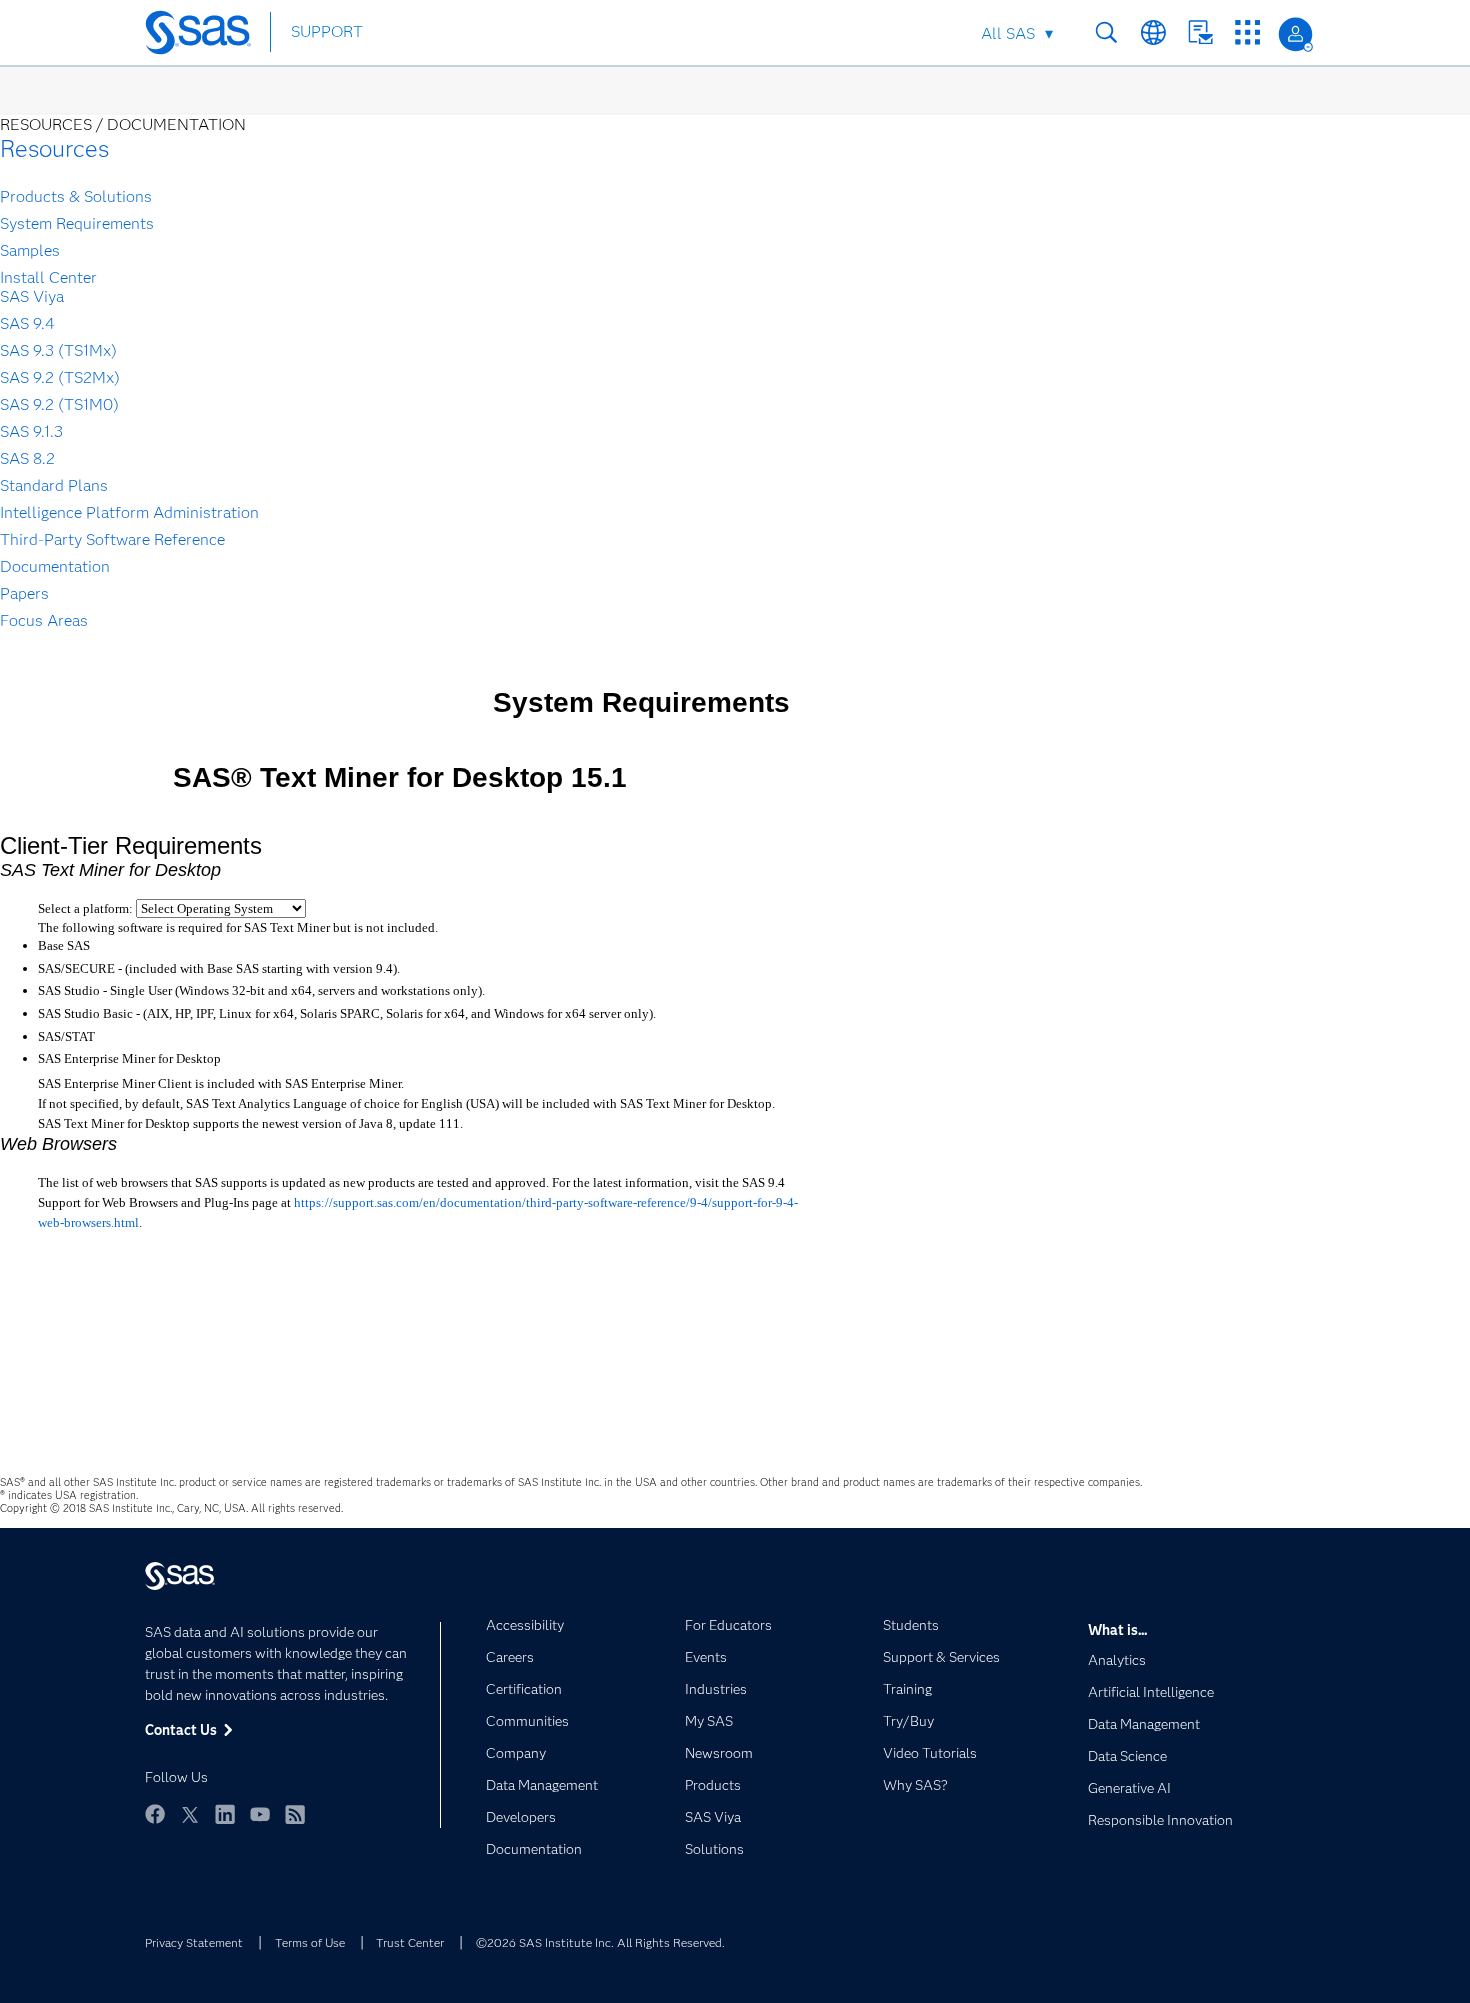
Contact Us (1200, 32)
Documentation (55, 566)
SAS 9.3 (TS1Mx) (58, 350)
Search (1106, 32)
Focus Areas (44, 620)
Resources (54, 148)
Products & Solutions (76, 196)
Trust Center (410, 1942)
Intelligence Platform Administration (129, 512)
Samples (30, 250)
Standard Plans (54, 485)
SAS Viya (32, 296)
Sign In (1295, 34)
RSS (295, 1814)
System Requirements (77, 223)
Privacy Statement (194, 1942)
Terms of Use (310, 1942)
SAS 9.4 (27, 323)
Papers (24, 593)
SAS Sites (1247, 32)
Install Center (48, 277)
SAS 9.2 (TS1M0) (59, 404)
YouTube (260, 1814)
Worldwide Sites (1153, 32)
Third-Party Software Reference (112, 539)
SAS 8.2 (27, 458)
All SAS (1008, 33)
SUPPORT (327, 31)
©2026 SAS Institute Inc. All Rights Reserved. (600, 1942)
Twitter (190, 1814)
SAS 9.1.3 (31, 431)
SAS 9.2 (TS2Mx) (60, 377)
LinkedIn (225, 1814)
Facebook (155, 1814)
